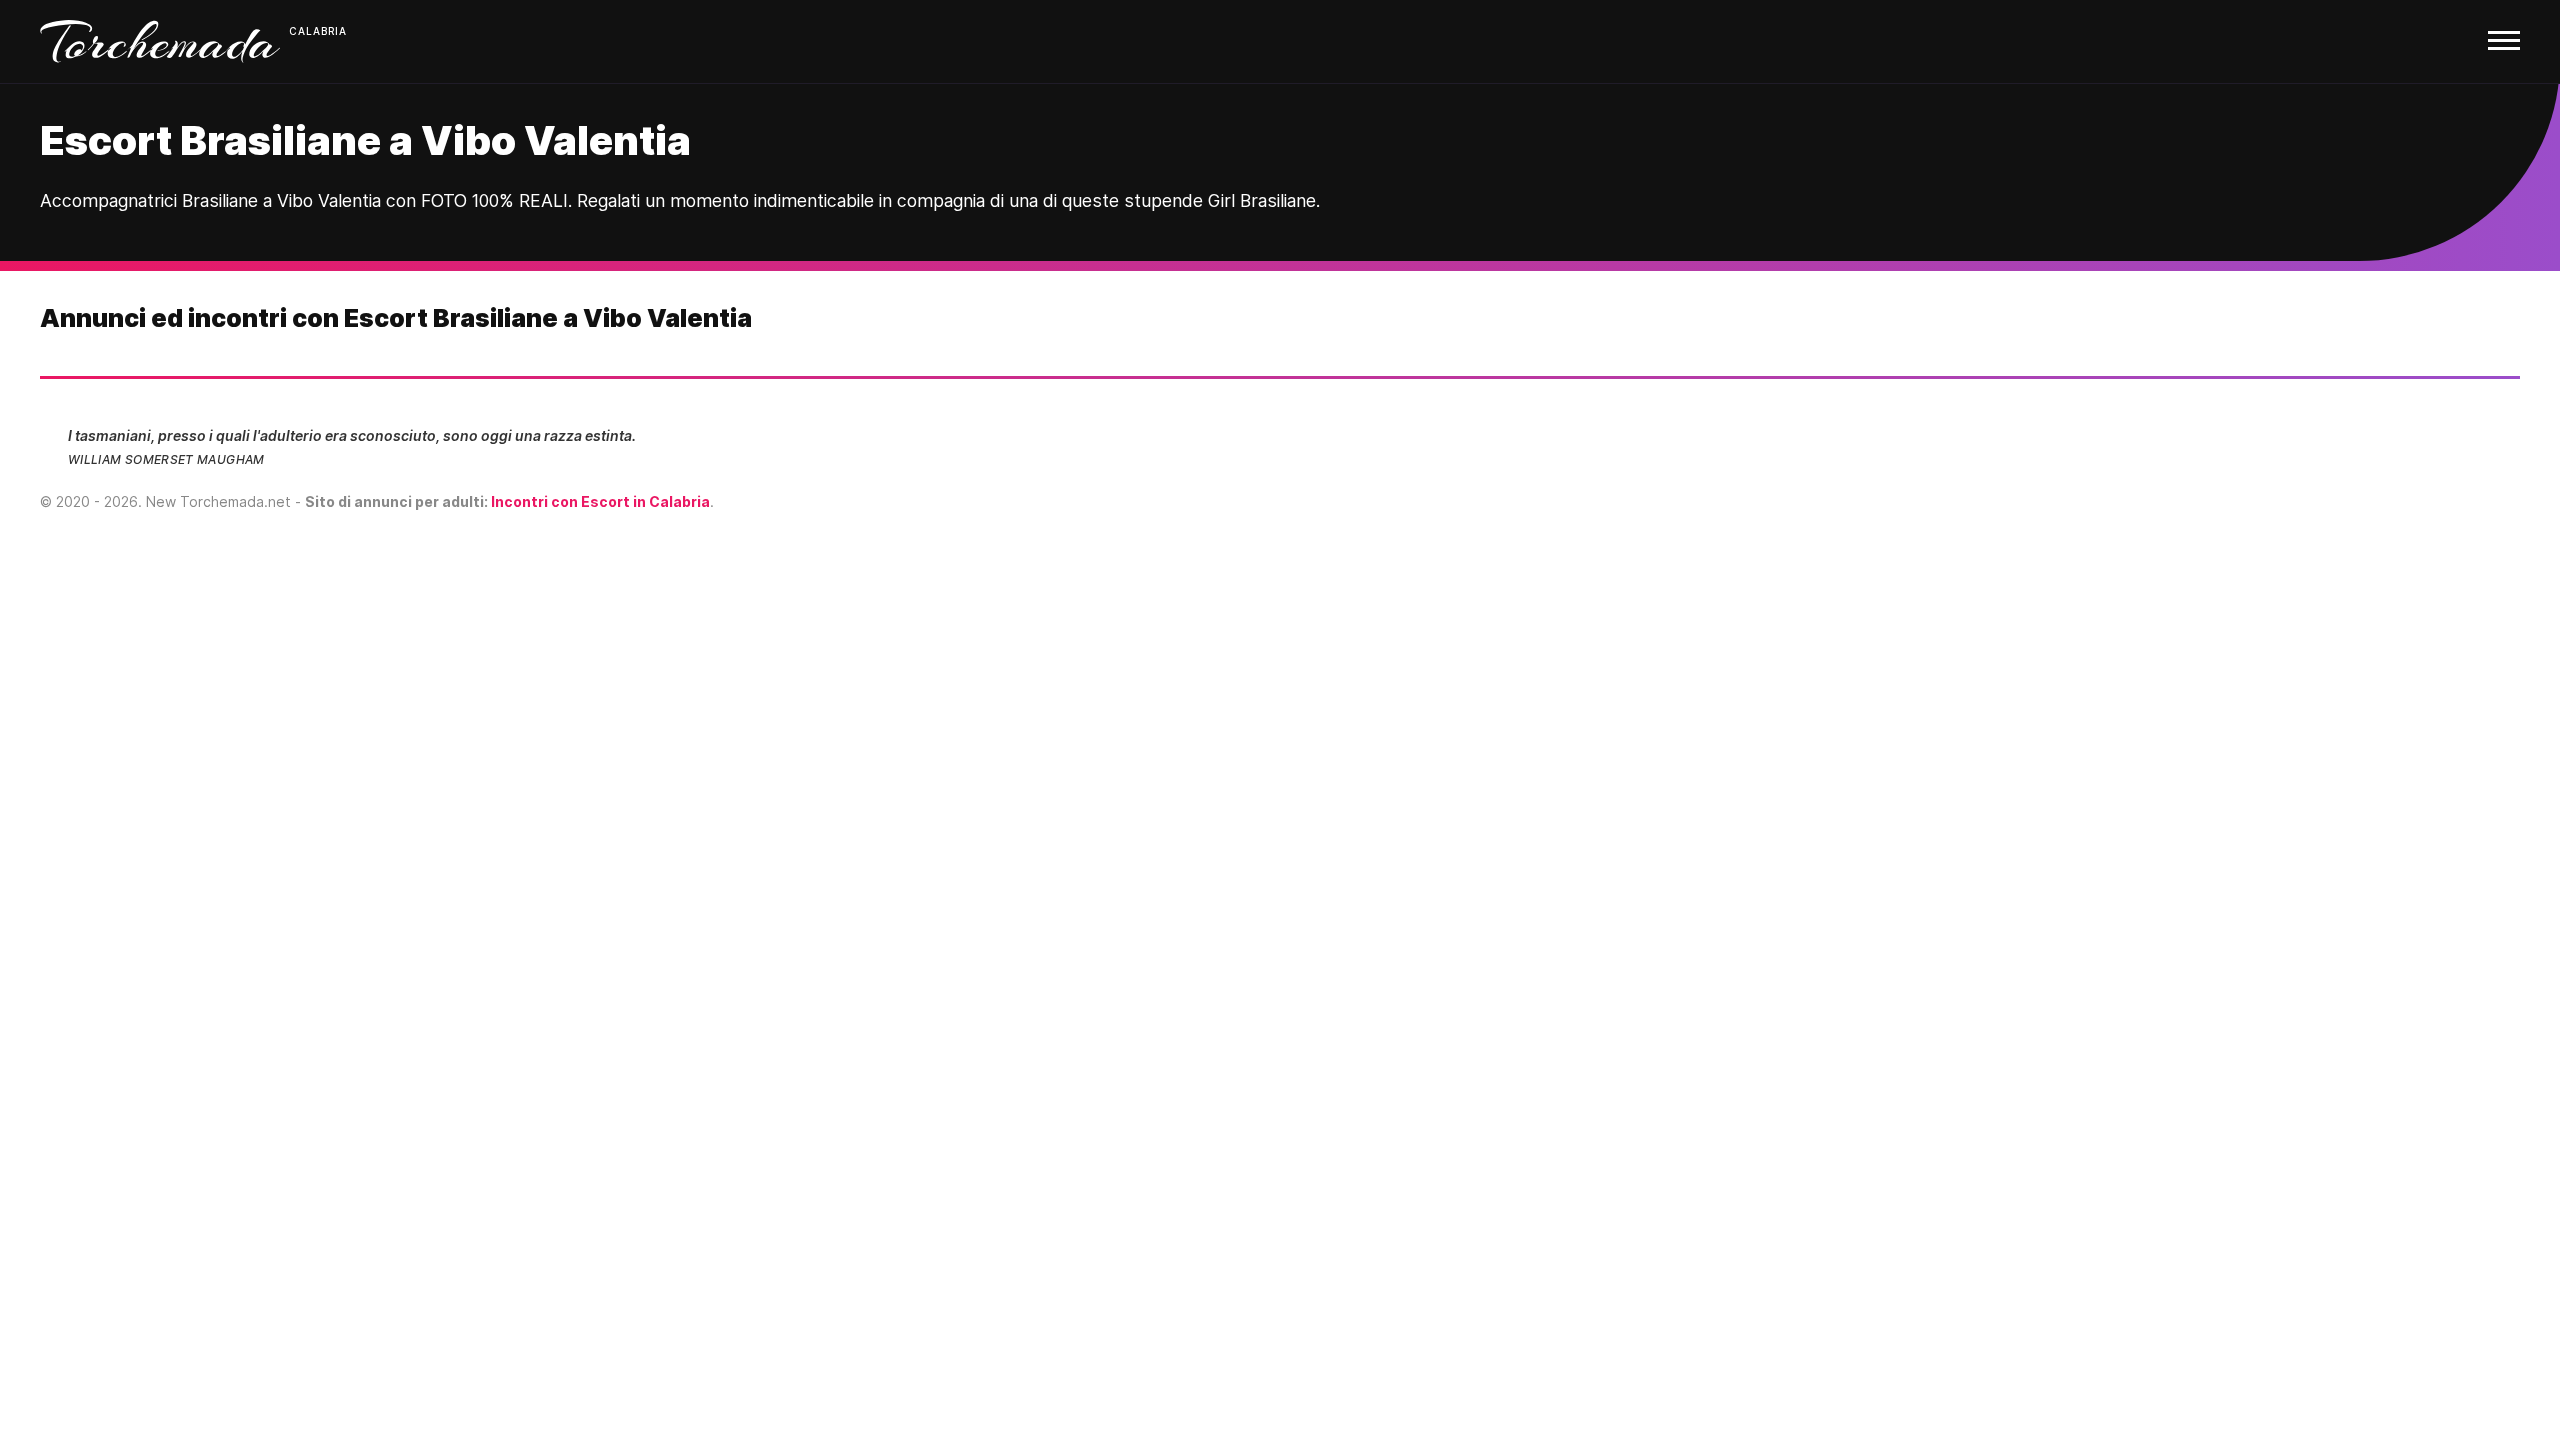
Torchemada (160, 41)
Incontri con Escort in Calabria (600, 501)
